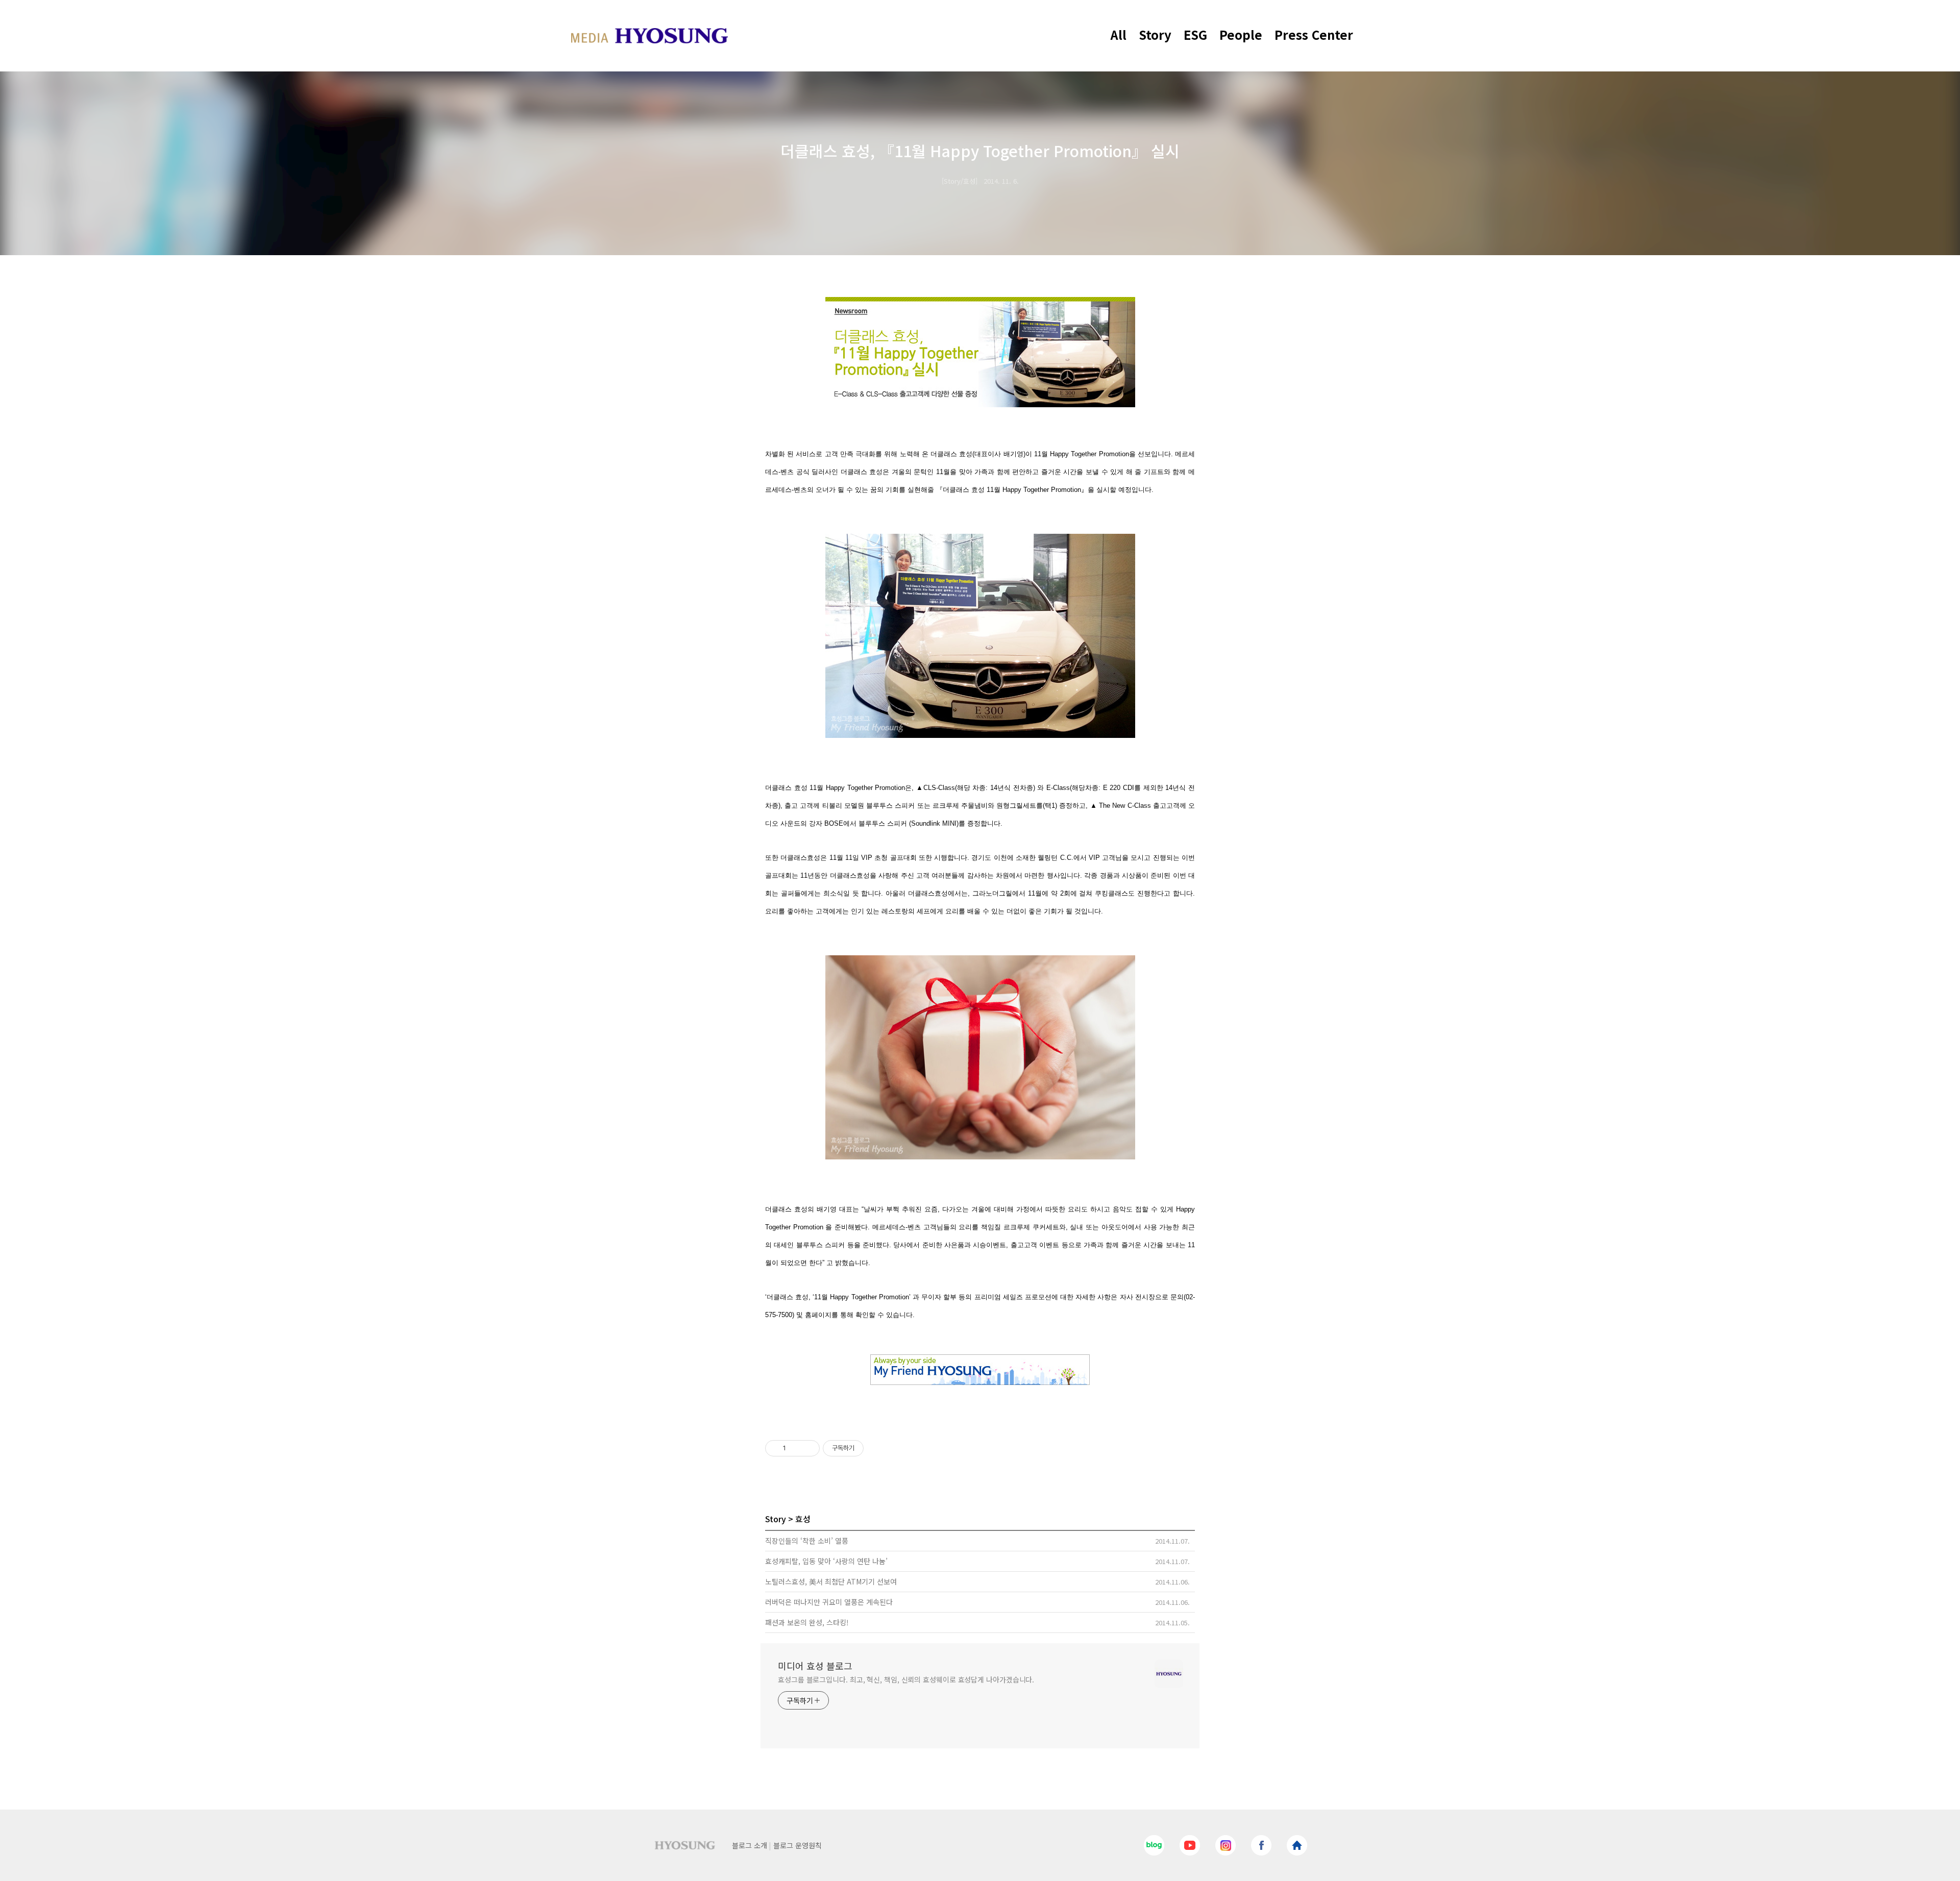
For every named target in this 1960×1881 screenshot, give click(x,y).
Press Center (1314, 34)
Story (1155, 34)
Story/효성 (960, 181)
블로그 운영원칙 (798, 1845)
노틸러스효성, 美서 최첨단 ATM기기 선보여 (831, 1581)
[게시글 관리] (808, 1448)
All (1119, 34)
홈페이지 (818, 1315)
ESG (1195, 34)
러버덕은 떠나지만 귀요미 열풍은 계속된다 (829, 1602)
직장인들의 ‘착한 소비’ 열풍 (807, 1541)
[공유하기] (795, 1448)
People (1241, 34)
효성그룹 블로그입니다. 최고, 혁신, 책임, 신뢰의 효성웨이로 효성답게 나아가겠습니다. (906, 1679)
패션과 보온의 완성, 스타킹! (807, 1622)
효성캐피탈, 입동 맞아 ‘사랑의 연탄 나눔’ (826, 1561)
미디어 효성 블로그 (815, 1666)
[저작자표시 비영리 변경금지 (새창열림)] (877, 1448)
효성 (803, 1519)
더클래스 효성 (951, 454)
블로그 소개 (750, 1845)
